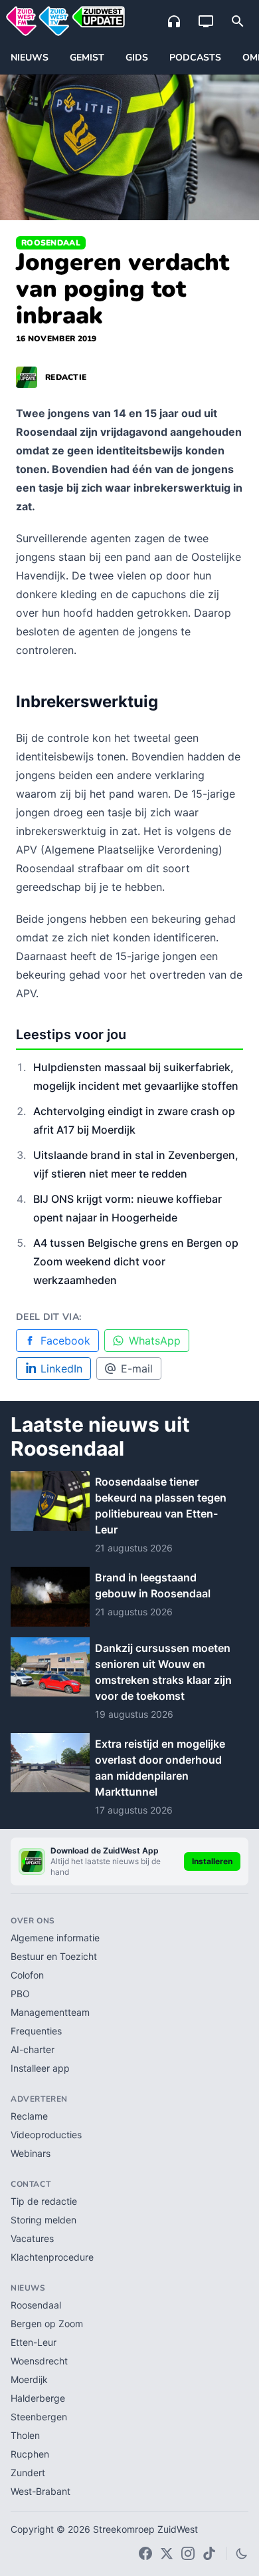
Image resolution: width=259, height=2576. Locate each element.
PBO (20, 1994)
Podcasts (195, 58)
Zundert (28, 2473)
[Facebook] (145, 2553)
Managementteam (50, 2012)
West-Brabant (41, 2491)
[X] (167, 2553)
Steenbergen (39, 2417)
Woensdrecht (39, 2361)
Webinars (31, 2153)
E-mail (137, 1368)
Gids (137, 58)
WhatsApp (155, 1341)
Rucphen (30, 2454)
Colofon (27, 1975)
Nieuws (30, 58)
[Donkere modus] (242, 2553)
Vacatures (32, 2238)
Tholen (25, 2435)
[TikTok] (209, 2553)
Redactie (66, 377)
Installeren (212, 1861)
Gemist (87, 58)
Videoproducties (46, 2135)
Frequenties (36, 2031)
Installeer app (40, 2068)
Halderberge (38, 2398)
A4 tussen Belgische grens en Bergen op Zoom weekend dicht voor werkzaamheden (136, 1261)
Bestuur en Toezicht (54, 1956)
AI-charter (33, 2049)
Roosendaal (51, 243)
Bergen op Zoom (47, 2324)
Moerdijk (29, 2379)
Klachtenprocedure (52, 2257)
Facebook (65, 1341)
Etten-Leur (34, 2342)
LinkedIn (61, 1368)
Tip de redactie (44, 2201)
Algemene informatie (55, 1938)
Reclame (29, 2116)
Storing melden (43, 2220)
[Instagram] (188, 2553)
